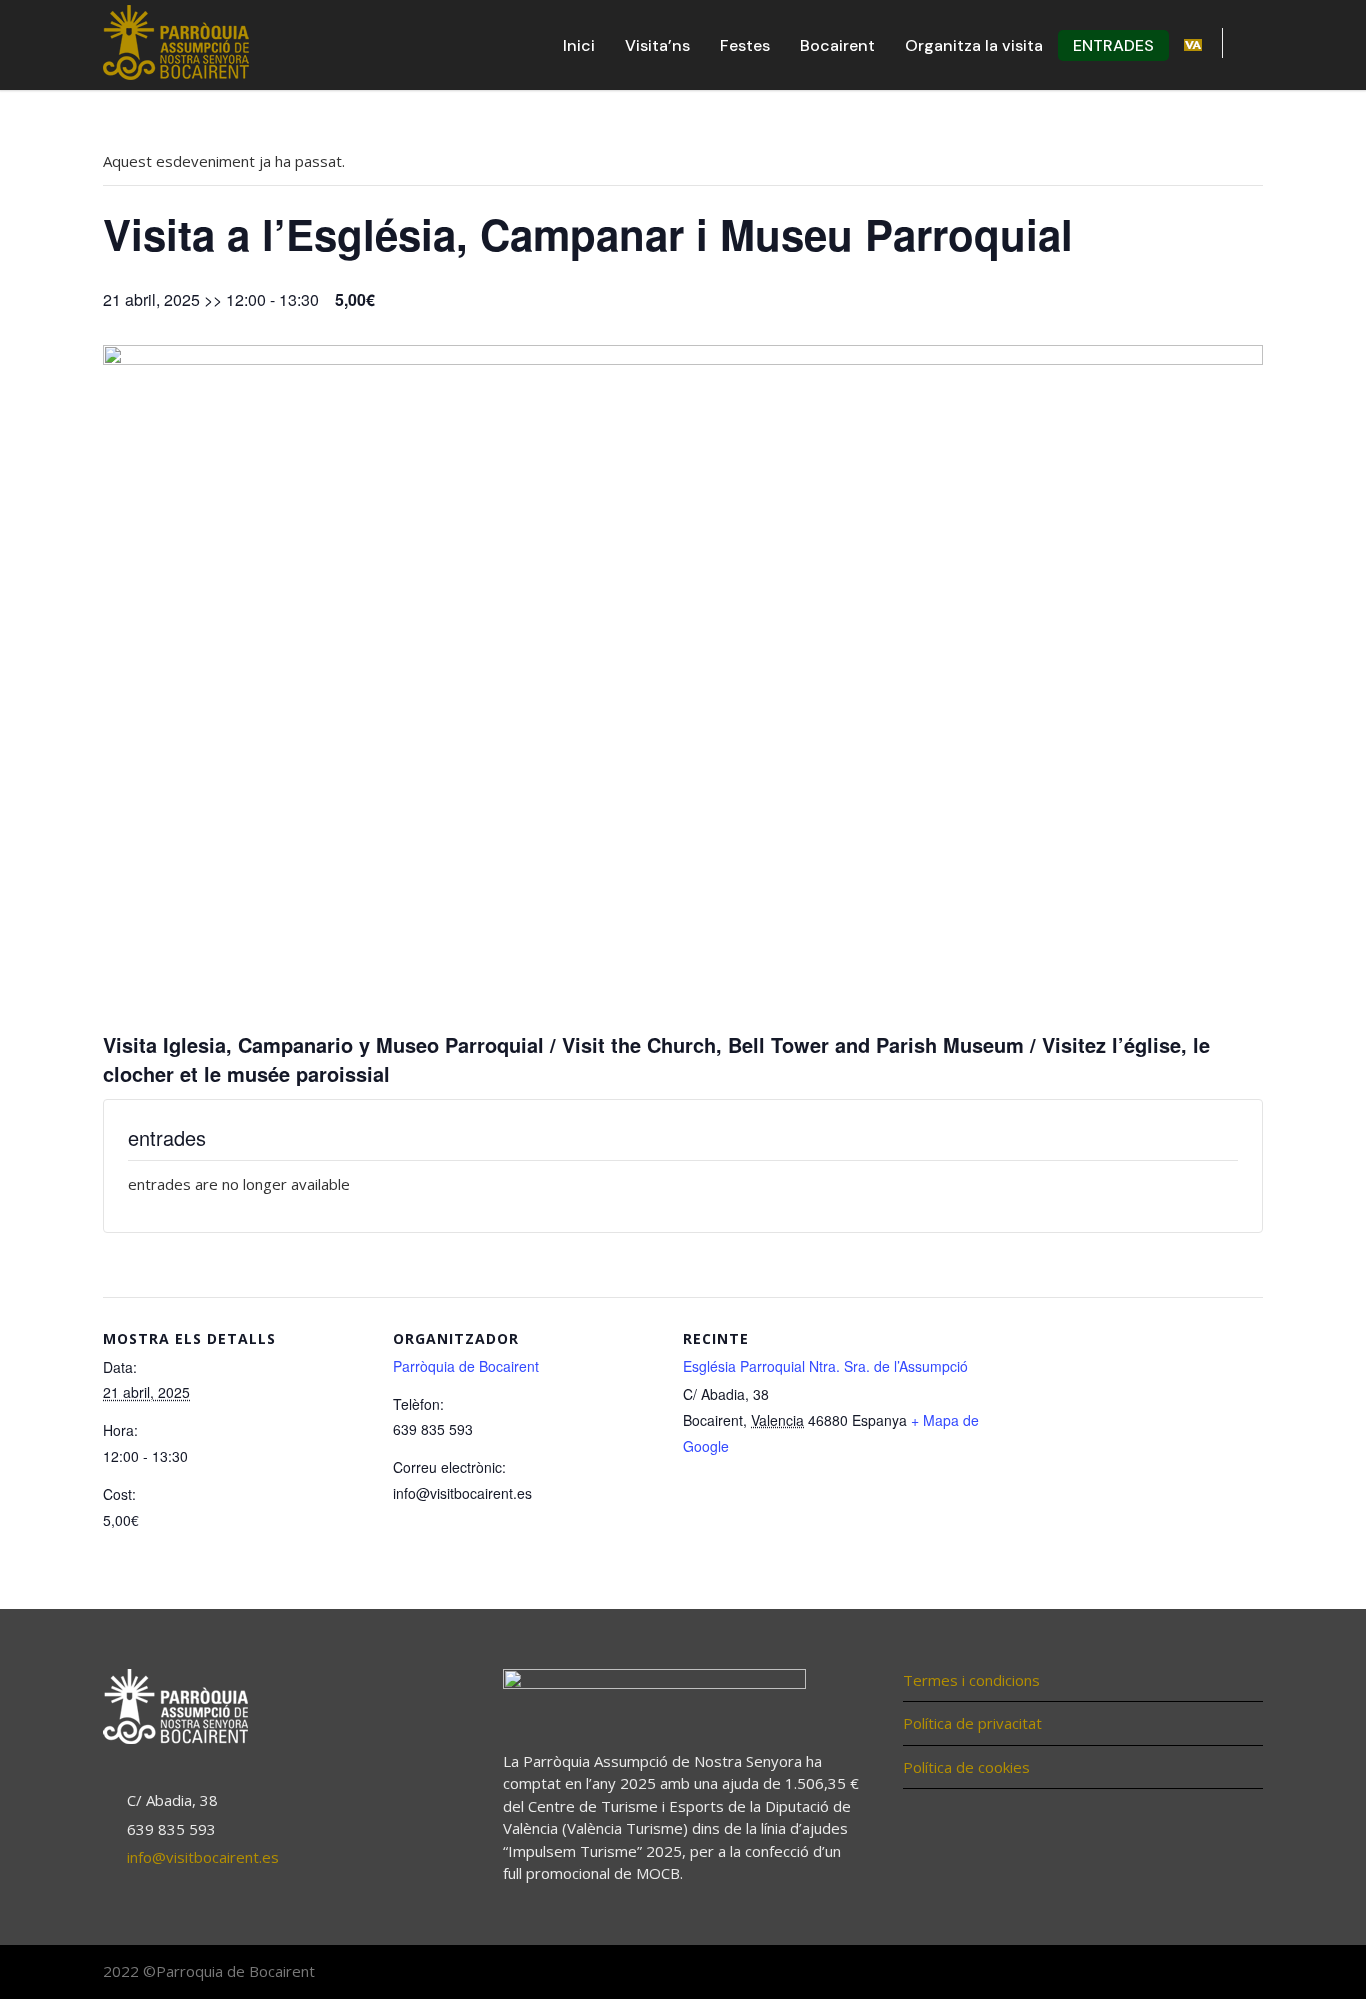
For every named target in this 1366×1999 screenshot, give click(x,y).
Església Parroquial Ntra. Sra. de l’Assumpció (825, 1366)
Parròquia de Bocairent (466, 1366)
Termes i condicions (971, 1680)
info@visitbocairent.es (203, 1857)
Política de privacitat (972, 1723)
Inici (579, 45)
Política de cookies (966, 1767)
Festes (745, 45)
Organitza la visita (974, 45)
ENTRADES (1113, 45)
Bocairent (837, 45)
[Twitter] (1203, 1973)
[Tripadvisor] (1243, 1973)
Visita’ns (657, 45)
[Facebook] (1163, 1973)
